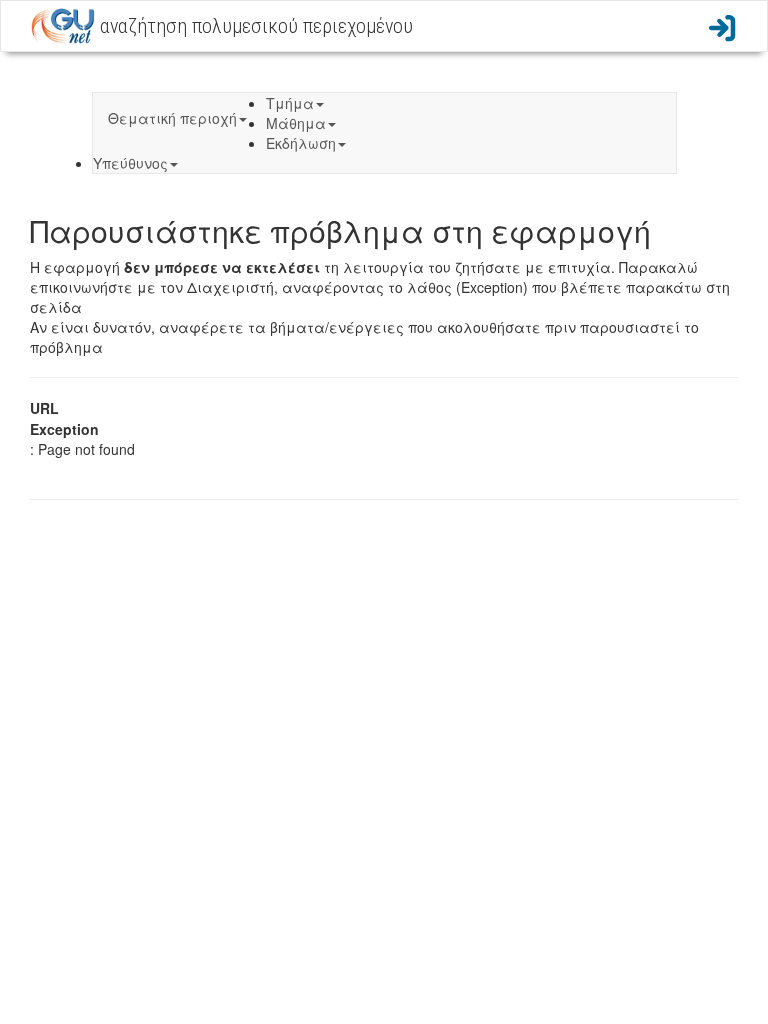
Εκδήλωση (301, 143)
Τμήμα (290, 103)
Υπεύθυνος (130, 163)
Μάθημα (296, 123)
